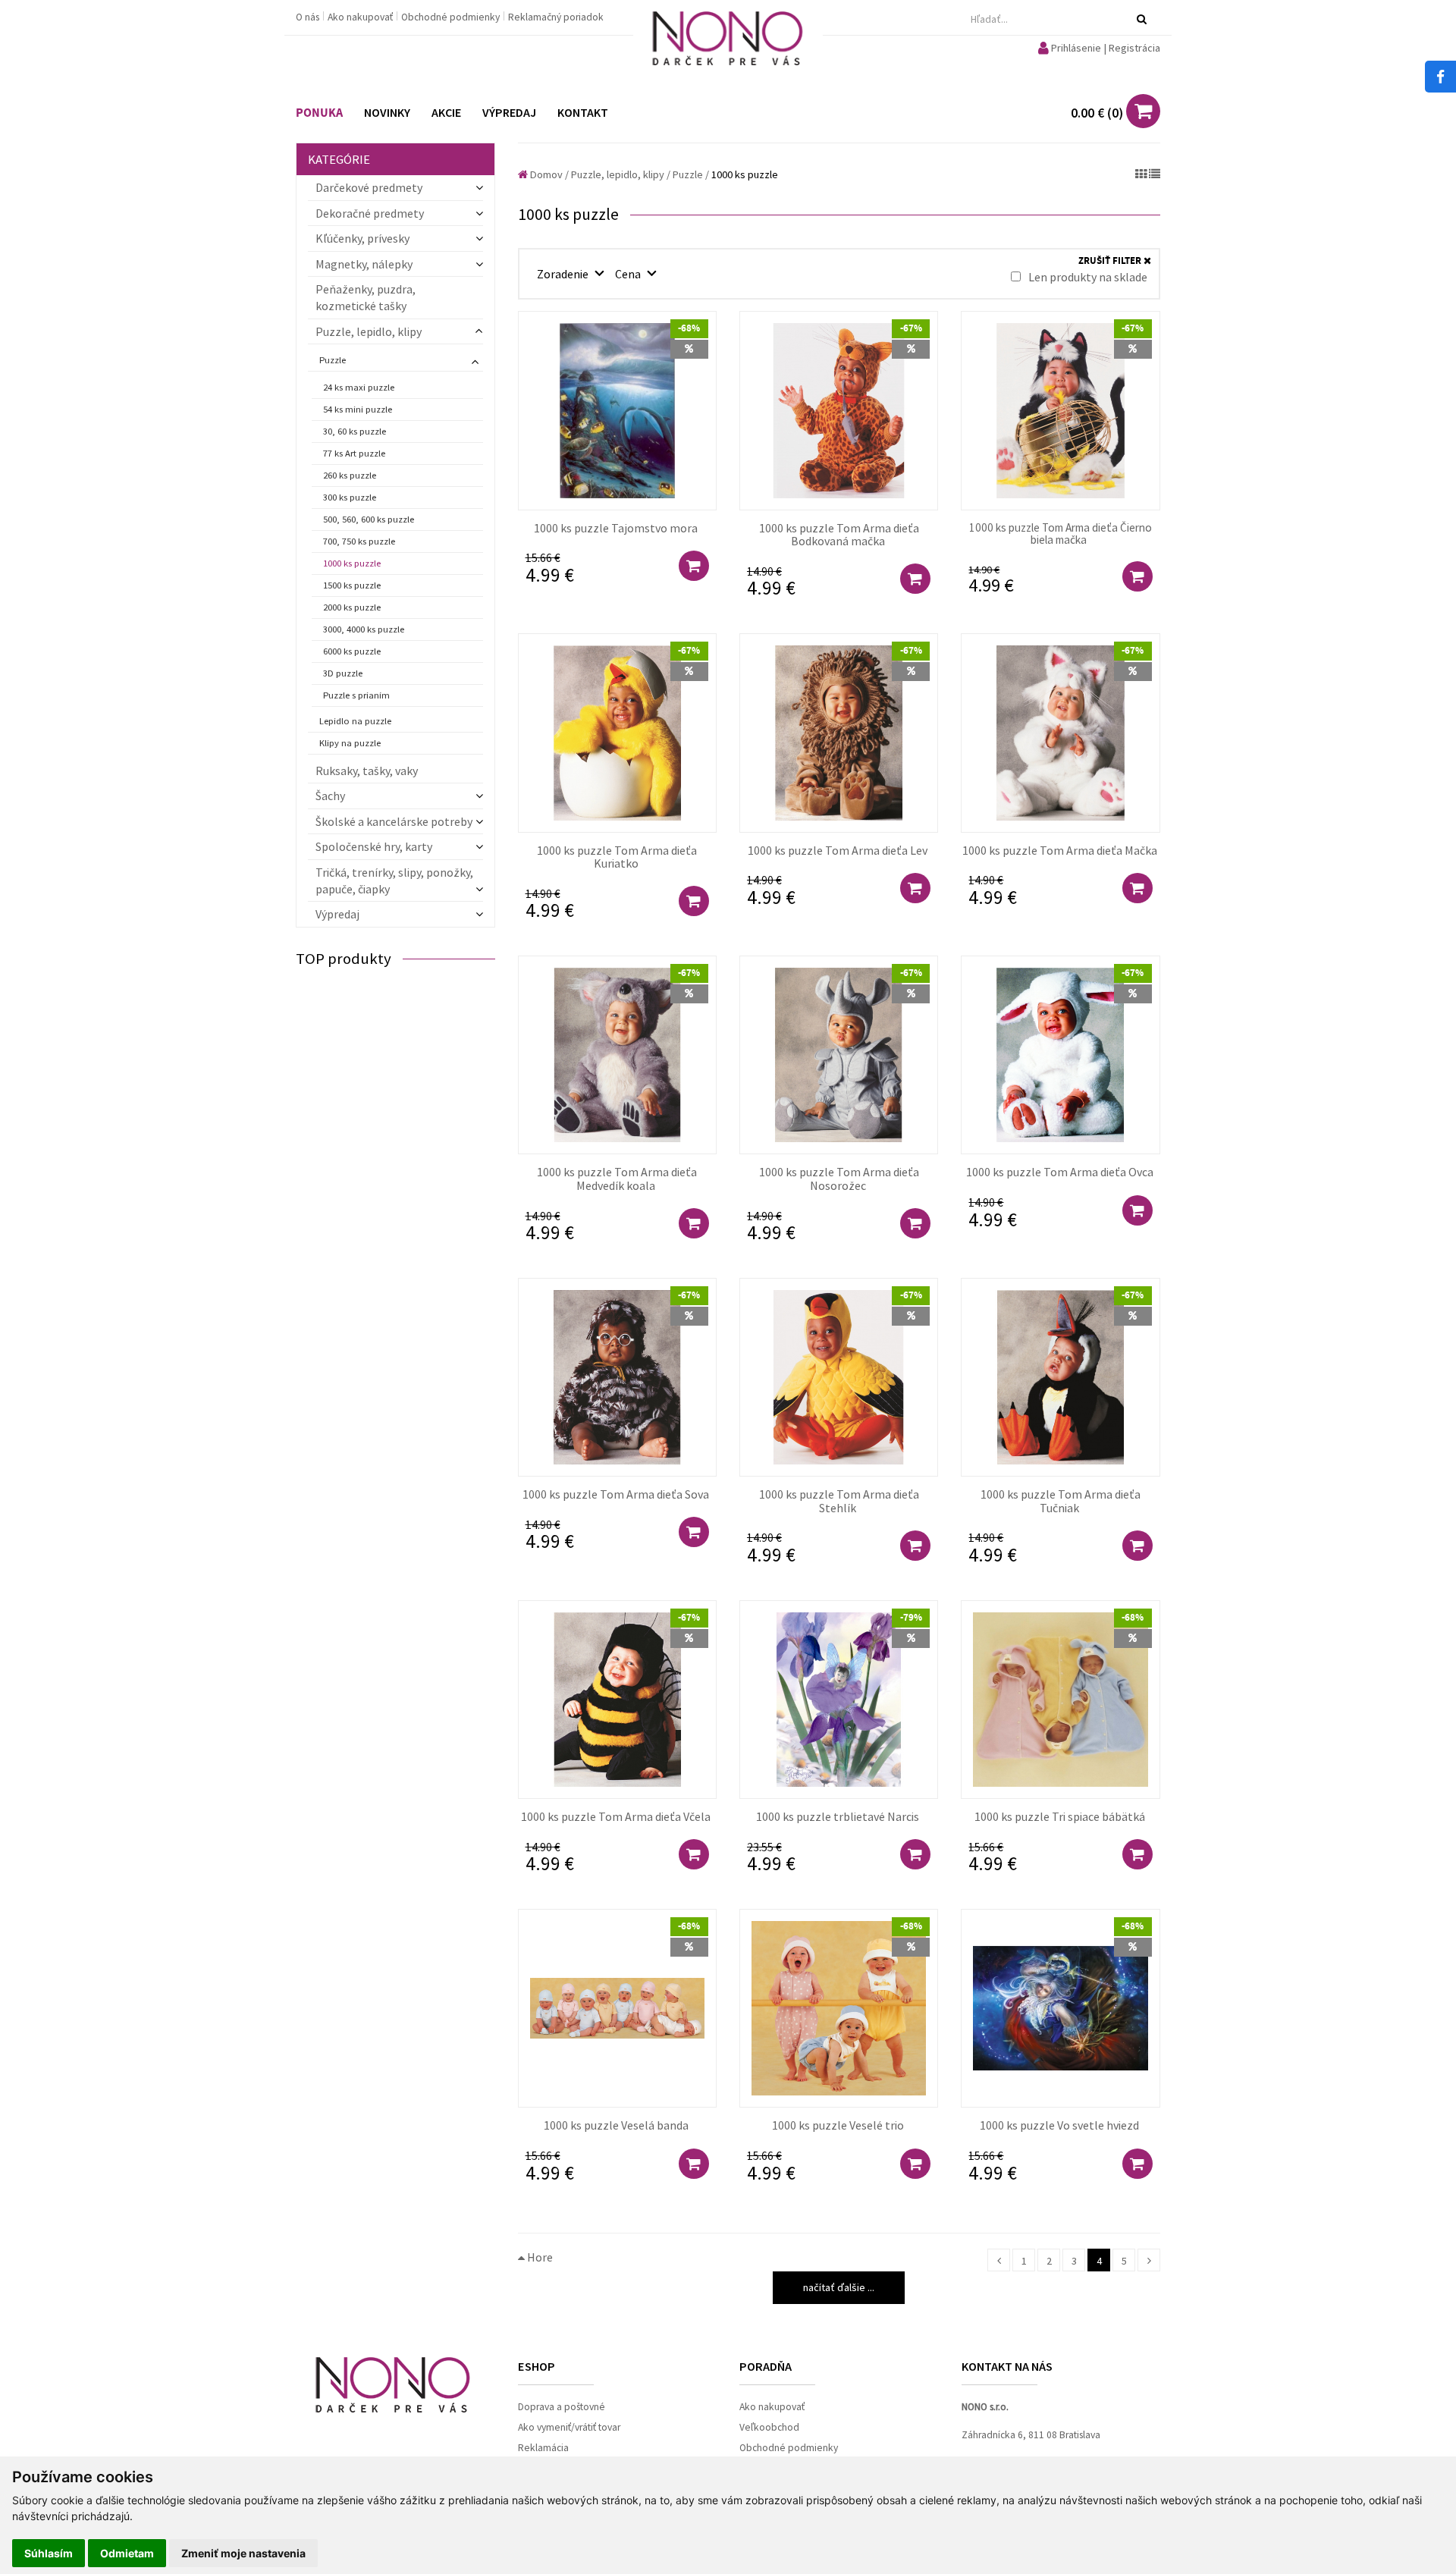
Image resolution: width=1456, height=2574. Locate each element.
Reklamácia (543, 2448)
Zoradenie (564, 274)
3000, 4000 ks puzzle (364, 629)
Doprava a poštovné (562, 2407)
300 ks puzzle (350, 497)
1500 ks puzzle (352, 585)
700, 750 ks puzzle (359, 541)
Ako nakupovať (361, 17)
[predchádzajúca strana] (999, 2260)
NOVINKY (387, 112)
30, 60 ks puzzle (355, 431)
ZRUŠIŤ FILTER (1111, 261)
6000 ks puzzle (352, 651)
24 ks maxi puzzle (359, 387)
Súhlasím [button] (49, 2553)
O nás (309, 17)
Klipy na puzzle (350, 743)
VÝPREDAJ (509, 112)
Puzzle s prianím (356, 695)
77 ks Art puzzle (354, 453)
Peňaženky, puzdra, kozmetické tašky (366, 297)
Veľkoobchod (769, 2427)
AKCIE (446, 112)
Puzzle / (691, 174)
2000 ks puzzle (352, 607)
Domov (545, 174)
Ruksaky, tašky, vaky (367, 771)
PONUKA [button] (319, 113)
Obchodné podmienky (452, 17)
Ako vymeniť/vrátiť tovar (569, 2427)
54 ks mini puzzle (358, 409)
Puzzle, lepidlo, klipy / (621, 174)
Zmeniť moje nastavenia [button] (243, 2553)
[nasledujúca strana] (1149, 2260)
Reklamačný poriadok (556, 17)
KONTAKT (583, 112)
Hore (539, 2257)
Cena (629, 274)
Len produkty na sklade (1087, 277)
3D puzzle (343, 673)
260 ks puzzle (350, 475)
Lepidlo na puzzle (355, 721)
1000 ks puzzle (352, 563)
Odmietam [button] (127, 2553)
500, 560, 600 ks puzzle (369, 519)
